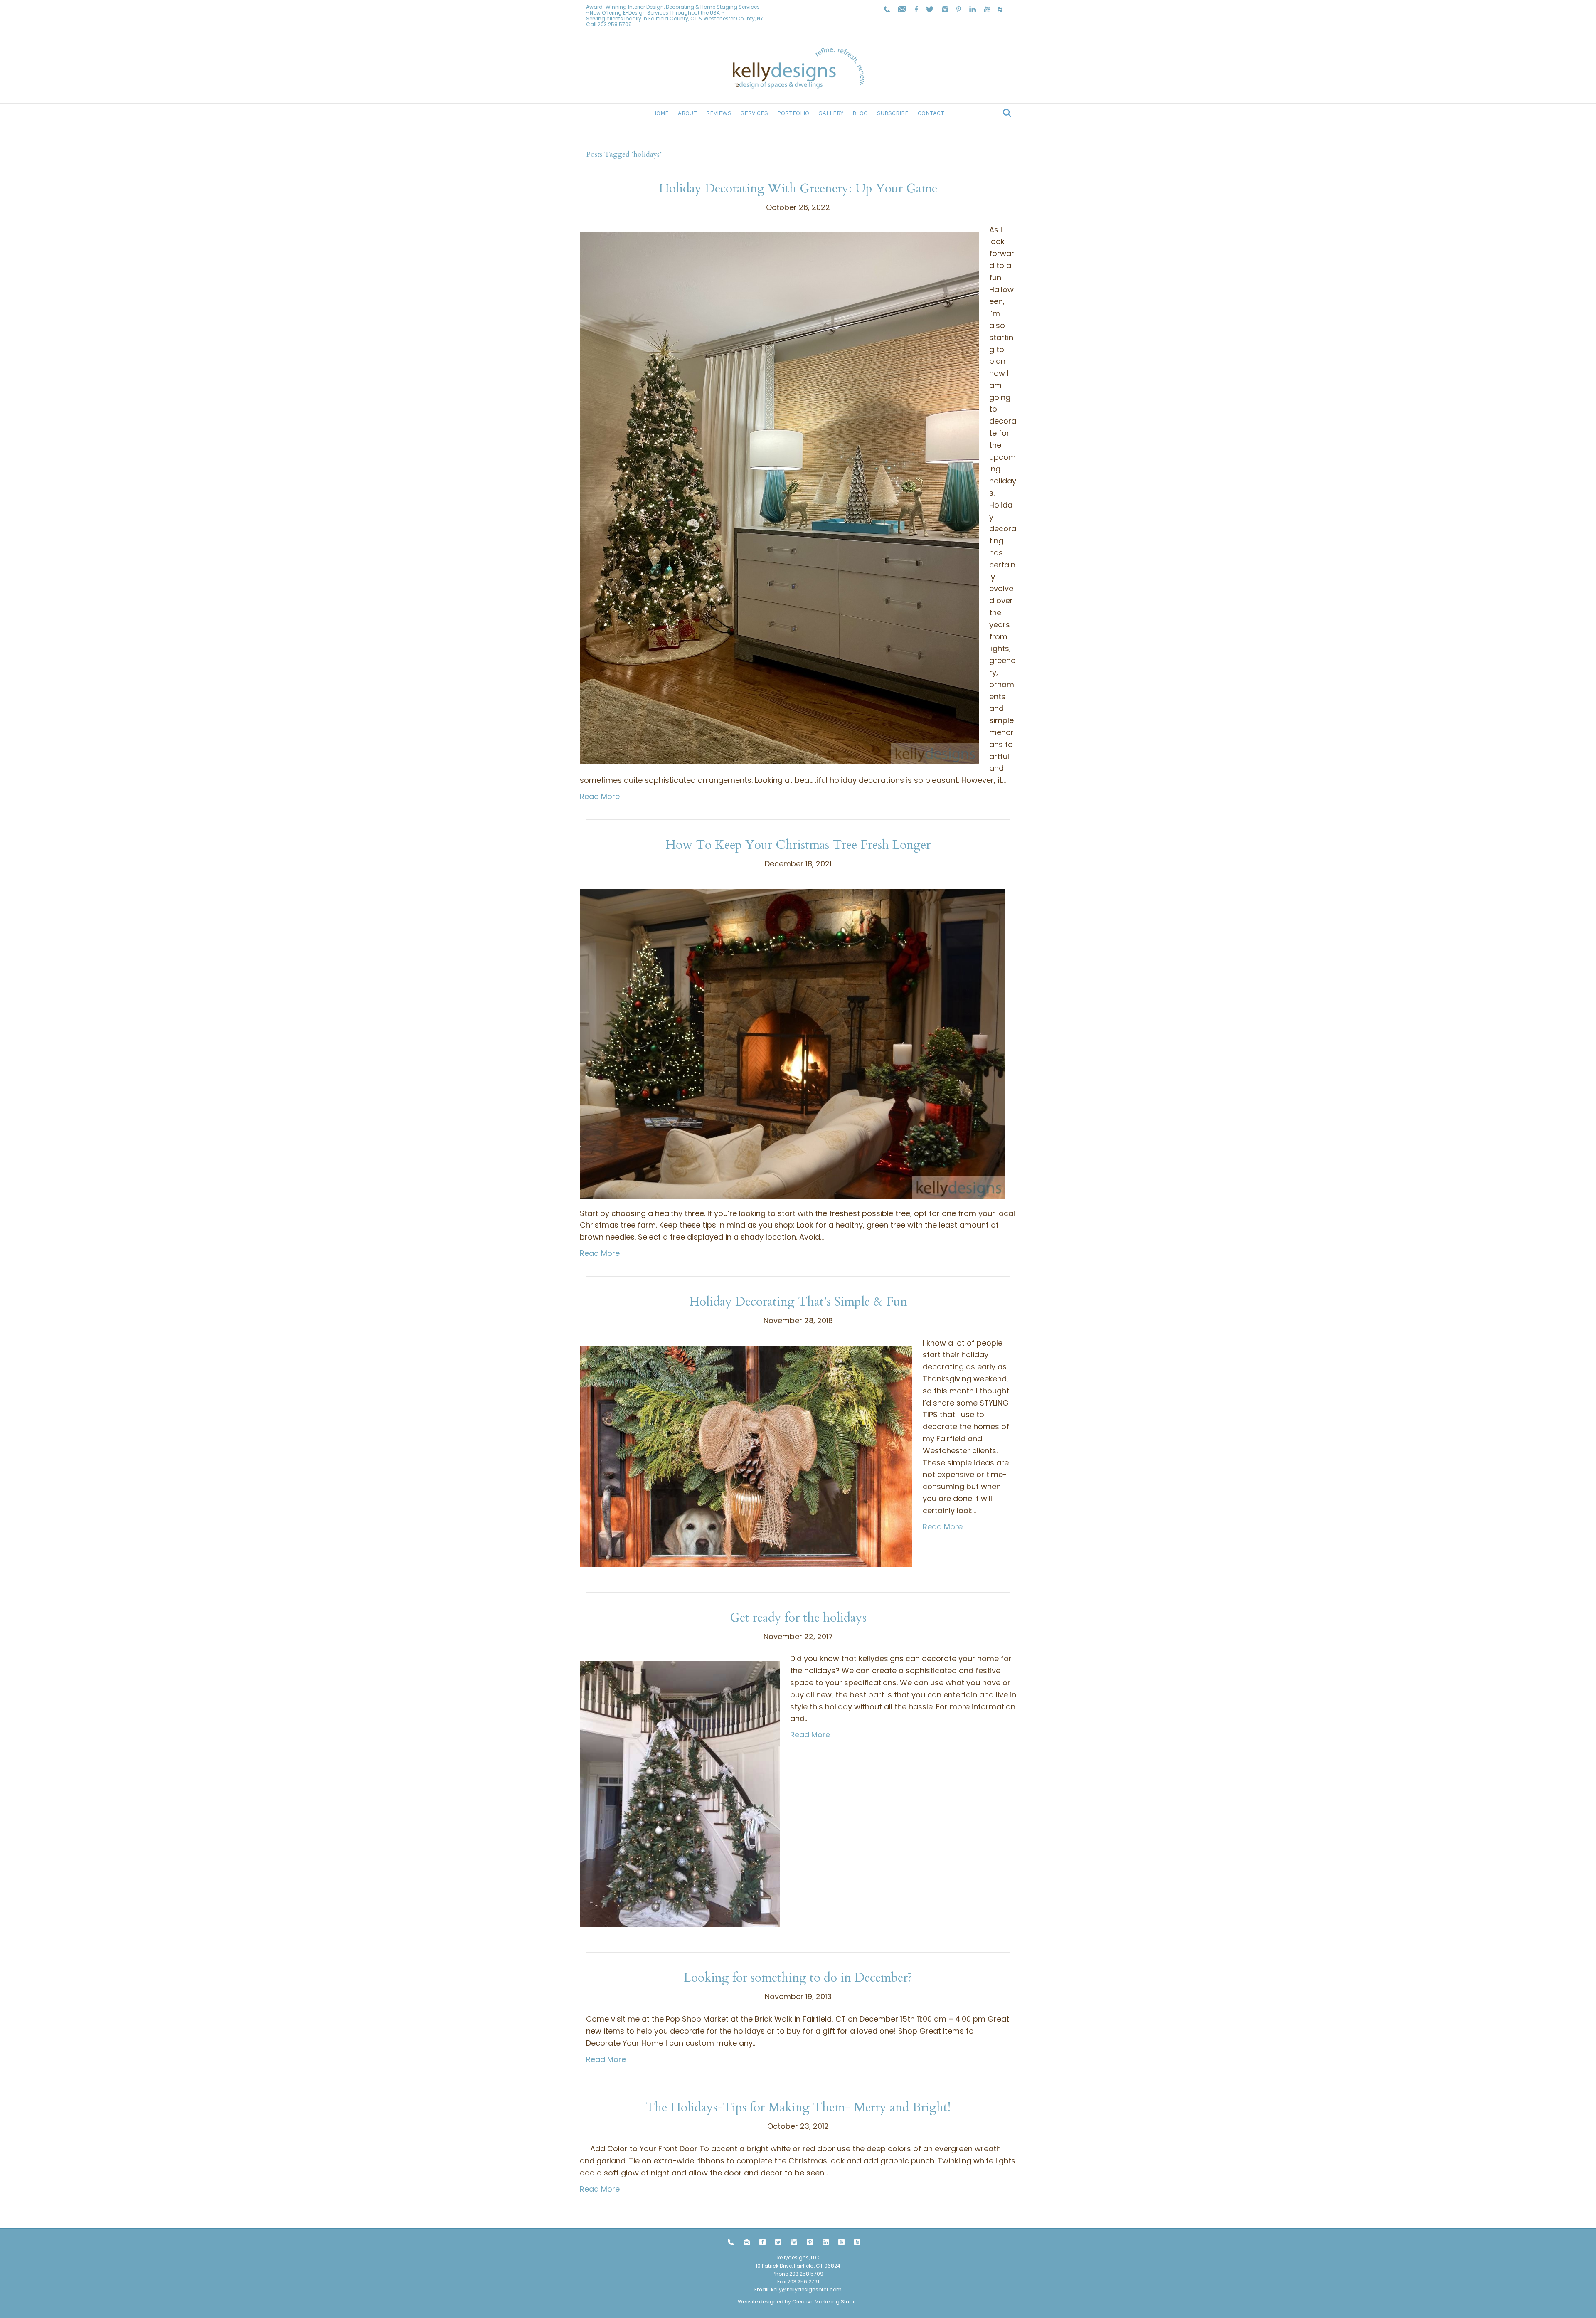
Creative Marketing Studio (825, 2302)
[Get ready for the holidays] (680, 1794)
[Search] (1005, 113)
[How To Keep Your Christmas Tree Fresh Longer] (793, 1043)
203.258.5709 (615, 24)
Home (660, 113)
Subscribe (893, 113)
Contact (931, 113)
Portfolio (793, 113)
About (687, 113)
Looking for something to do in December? (798, 1978)
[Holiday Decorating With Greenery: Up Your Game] (779, 497)
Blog (860, 113)
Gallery (831, 113)
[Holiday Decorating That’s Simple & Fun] (746, 1456)
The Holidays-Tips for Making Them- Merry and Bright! (798, 2107)
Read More (600, 796)
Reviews (719, 113)
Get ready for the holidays (798, 1618)
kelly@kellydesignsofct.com (806, 2290)
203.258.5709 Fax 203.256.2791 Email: (789, 2282)
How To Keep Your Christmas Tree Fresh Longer (798, 845)
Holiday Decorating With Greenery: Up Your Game (798, 189)
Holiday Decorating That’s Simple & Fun (798, 1302)
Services (754, 113)
